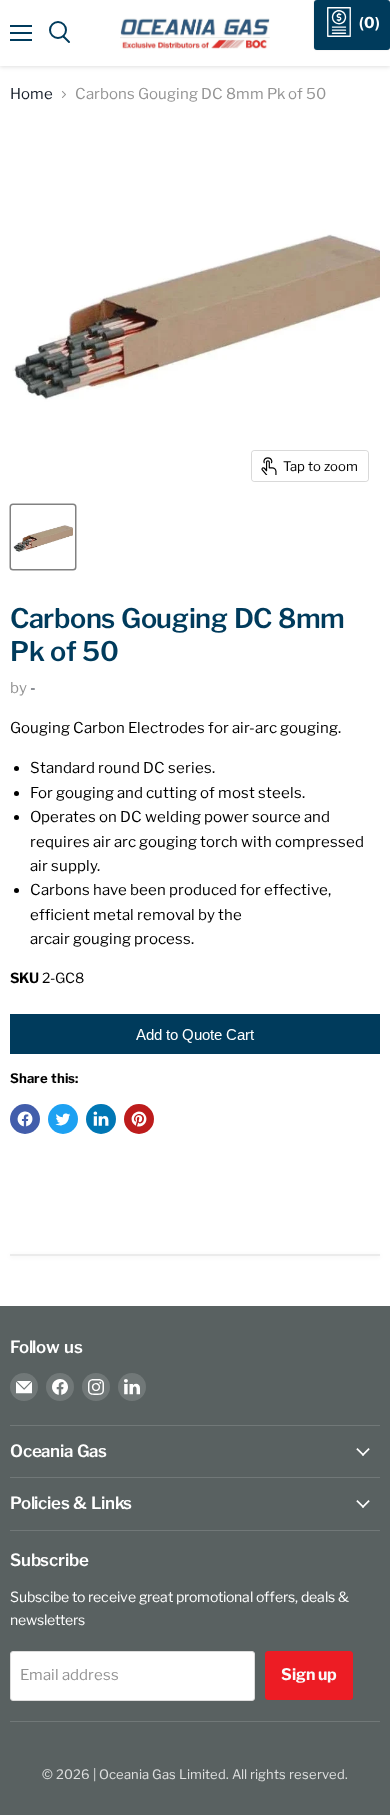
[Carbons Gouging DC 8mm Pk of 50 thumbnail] (43, 537)
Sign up (309, 1674)
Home (31, 94)
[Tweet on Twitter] (63, 1119)
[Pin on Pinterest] (139, 1119)
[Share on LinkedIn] (101, 1119)
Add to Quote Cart (195, 1034)
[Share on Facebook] (25, 1119)
